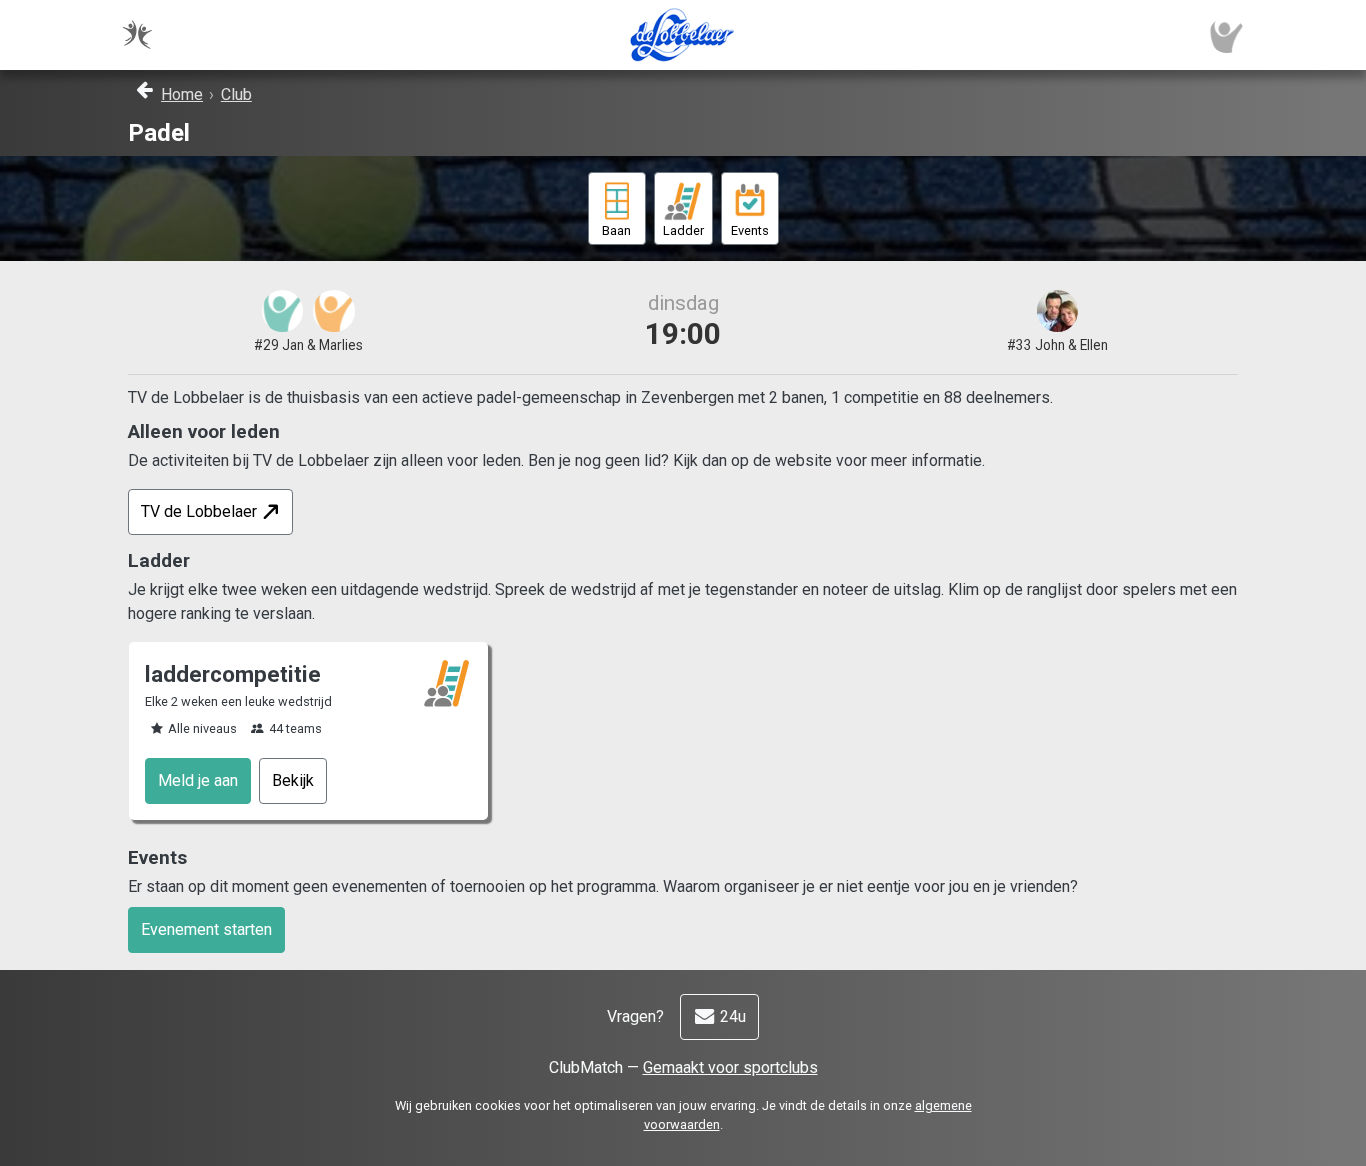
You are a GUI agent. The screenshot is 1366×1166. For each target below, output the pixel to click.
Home (182, 94)
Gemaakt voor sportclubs (730, 1067)
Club (236, 94)
